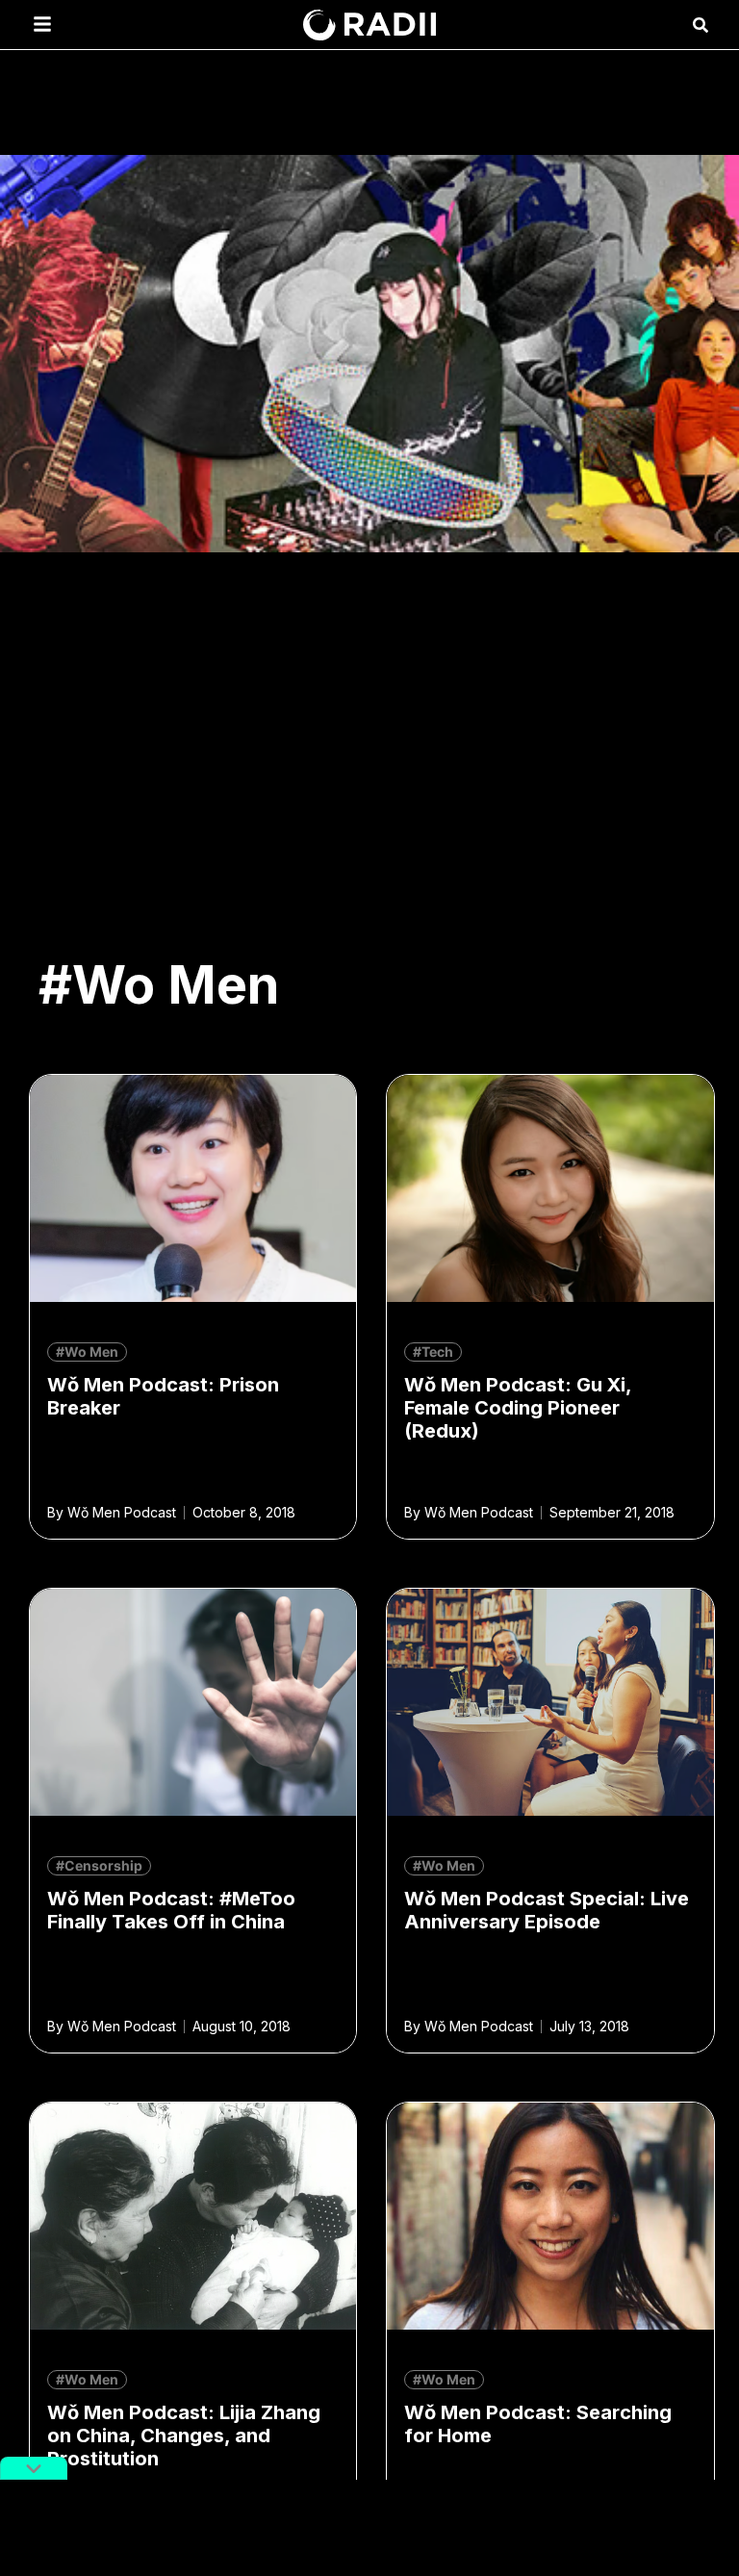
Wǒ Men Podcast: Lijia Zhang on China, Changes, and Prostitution (184, 2436)
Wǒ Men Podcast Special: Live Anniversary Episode (547, 1910)
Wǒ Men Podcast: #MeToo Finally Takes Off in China (171, 1910)
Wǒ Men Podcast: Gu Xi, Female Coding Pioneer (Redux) (518, 1408)
